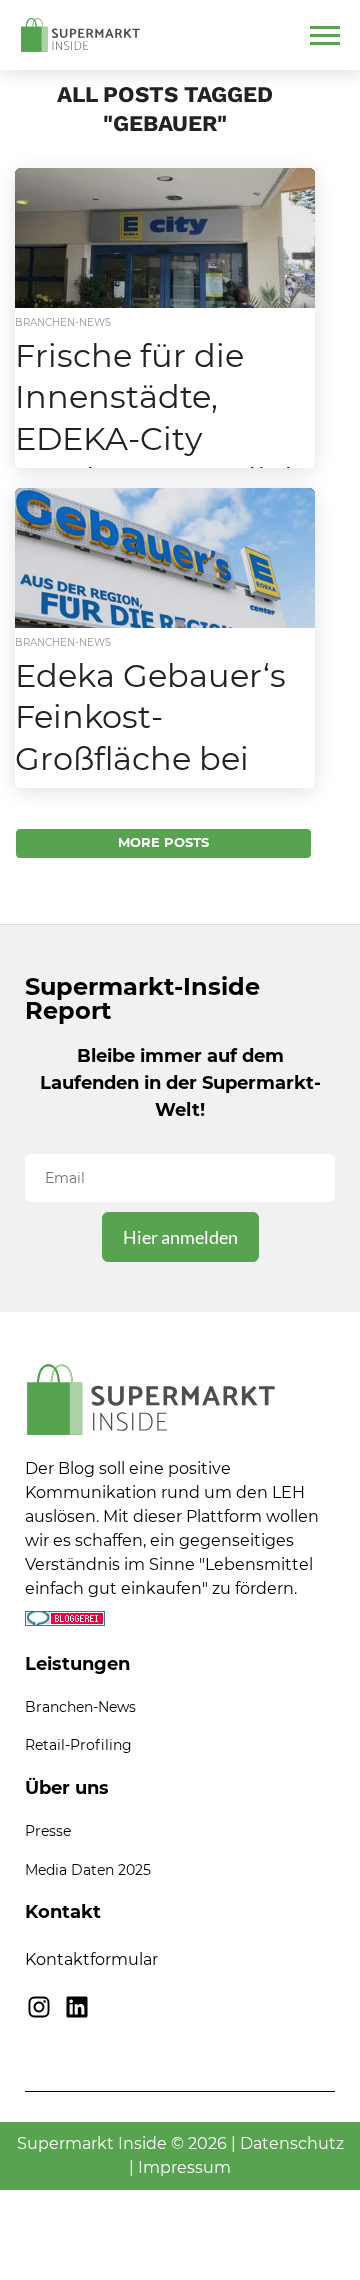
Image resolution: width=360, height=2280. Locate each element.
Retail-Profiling (78, 1745)
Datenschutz (292, 2143)
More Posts (163, 842)
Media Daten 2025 (88, 1870)
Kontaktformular (91, 1959)
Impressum (184, 2167)
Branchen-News (80, 1707)
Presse (48, 1831)
